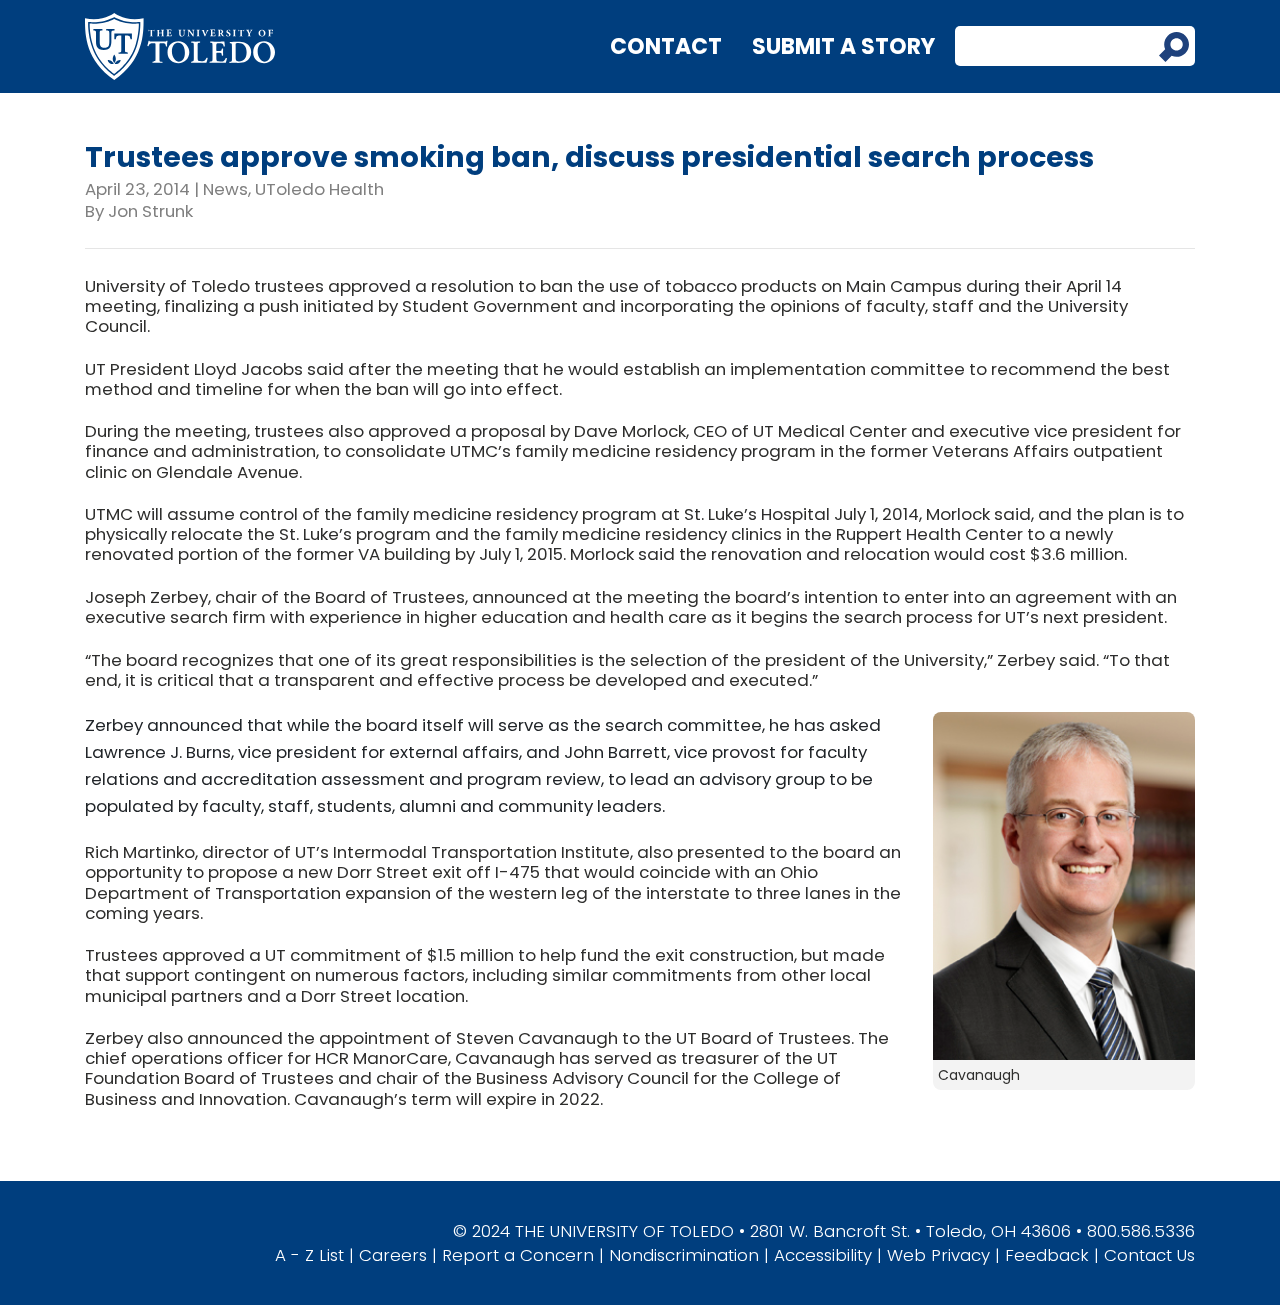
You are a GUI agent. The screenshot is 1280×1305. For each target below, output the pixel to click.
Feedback (1047, 1255)
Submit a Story (843, 46)
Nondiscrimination (684, 1255)
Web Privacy (938, 1255)
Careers (393, 1255)
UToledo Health (319, 189)
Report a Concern (518, 1255)
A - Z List (309, 1255)
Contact (666, 46)
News (225, 189)
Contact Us (1149, 1255)
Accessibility (823, 1255)
